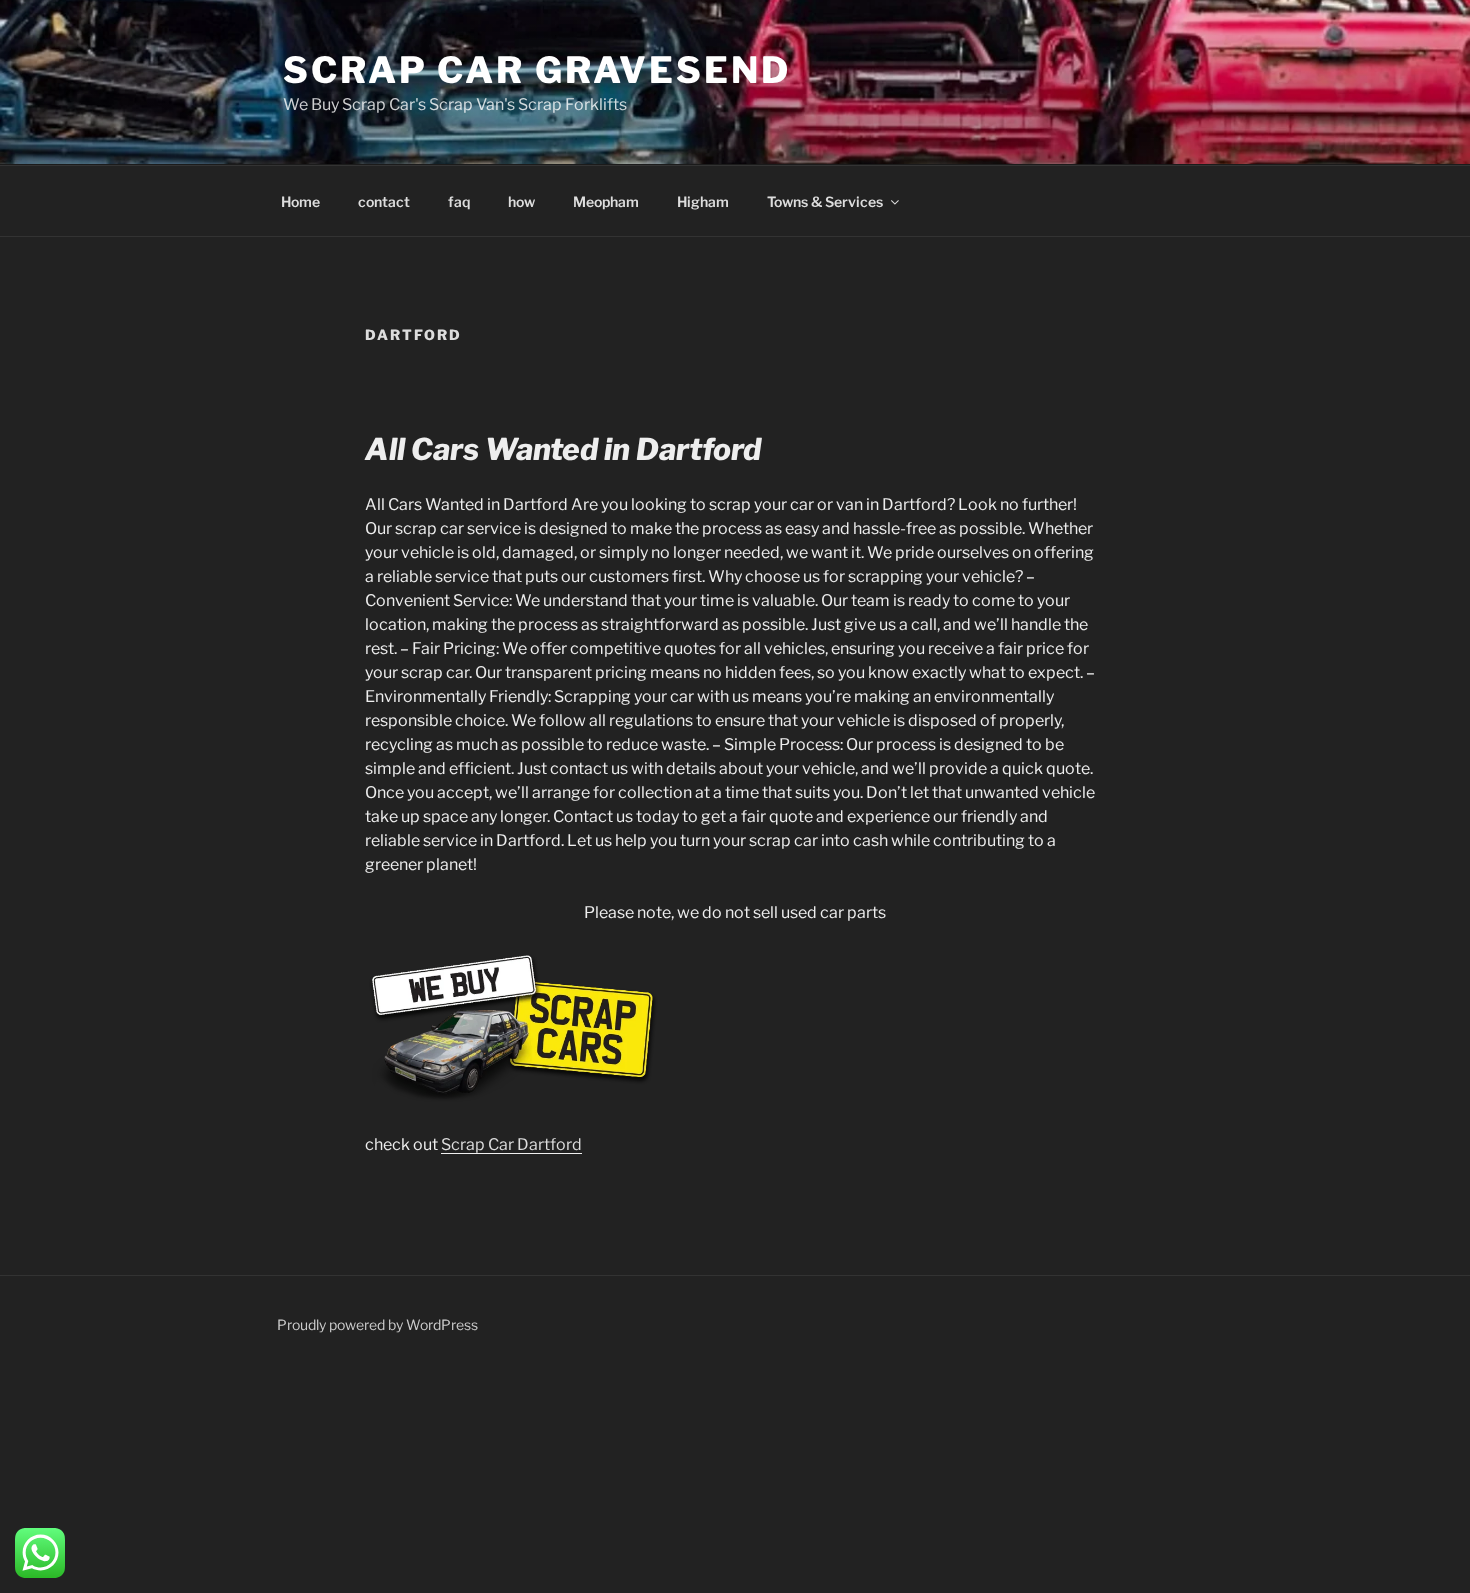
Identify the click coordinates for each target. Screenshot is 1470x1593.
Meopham (606, 201)
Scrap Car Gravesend (537, 70)
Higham (703, 201)
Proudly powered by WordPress (377, 1324)
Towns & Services (825, 201)
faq (459, 201)
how (521, 201)
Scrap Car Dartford (511, 1144)
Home (300, 201)
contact (384, 201)
